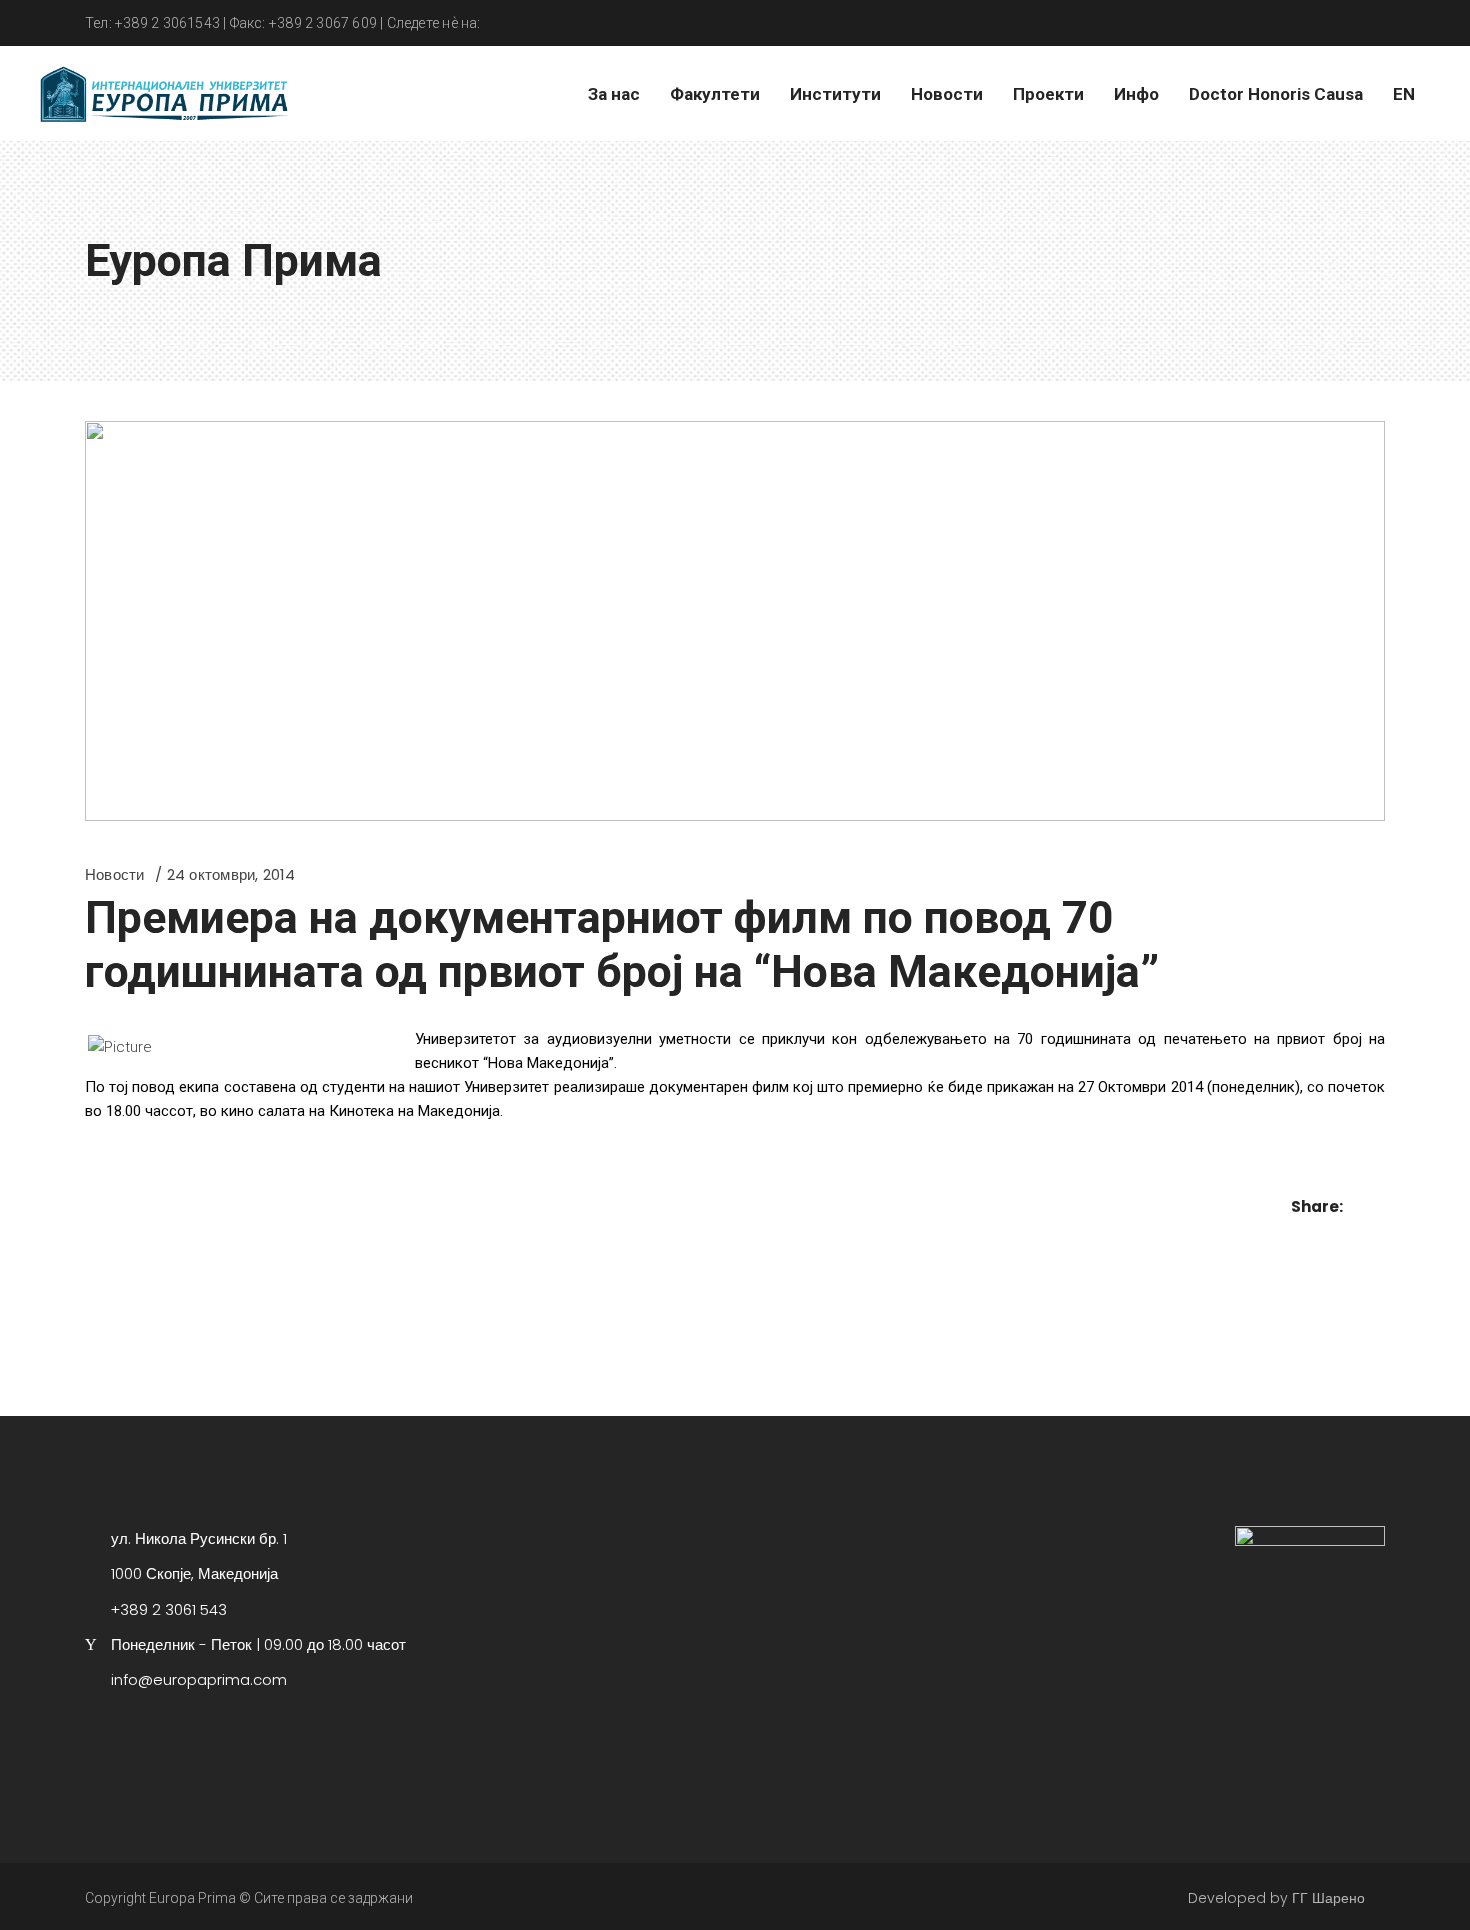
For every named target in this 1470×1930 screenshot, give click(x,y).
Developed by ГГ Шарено (1276, 1898)
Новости (115, 874)
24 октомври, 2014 (231, 874)
